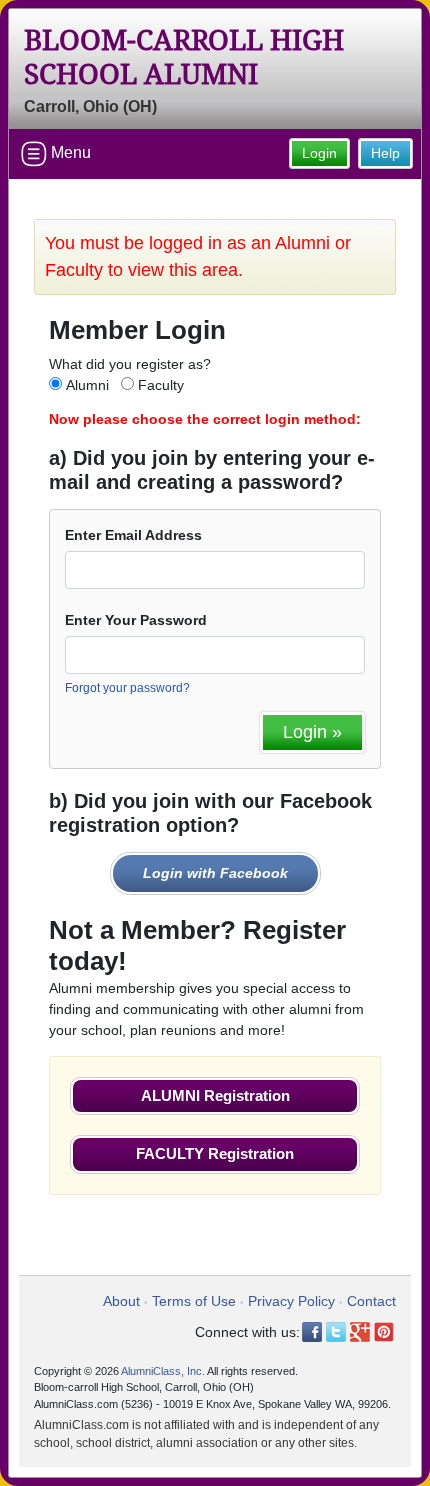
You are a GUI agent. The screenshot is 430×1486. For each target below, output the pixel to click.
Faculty (161, 385)
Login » (312, 732)
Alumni (87, 385)
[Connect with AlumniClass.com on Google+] (360, 1332)
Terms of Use (194, 1301)
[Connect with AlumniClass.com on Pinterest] (384, 1332)
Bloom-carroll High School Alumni (184, 57)
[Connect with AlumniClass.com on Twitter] (336, 1332)
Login (319, 153)
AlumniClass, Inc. (163, 1371)
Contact (371, 1301)
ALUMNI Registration (215, 1095)
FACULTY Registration (215, 1153)
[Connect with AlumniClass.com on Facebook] (312, 1332)
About (121, 1301)
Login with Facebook (215, 873)
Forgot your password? (127, 688)
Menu (69, 152)
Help (385, 153)
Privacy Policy (291, 1301)
